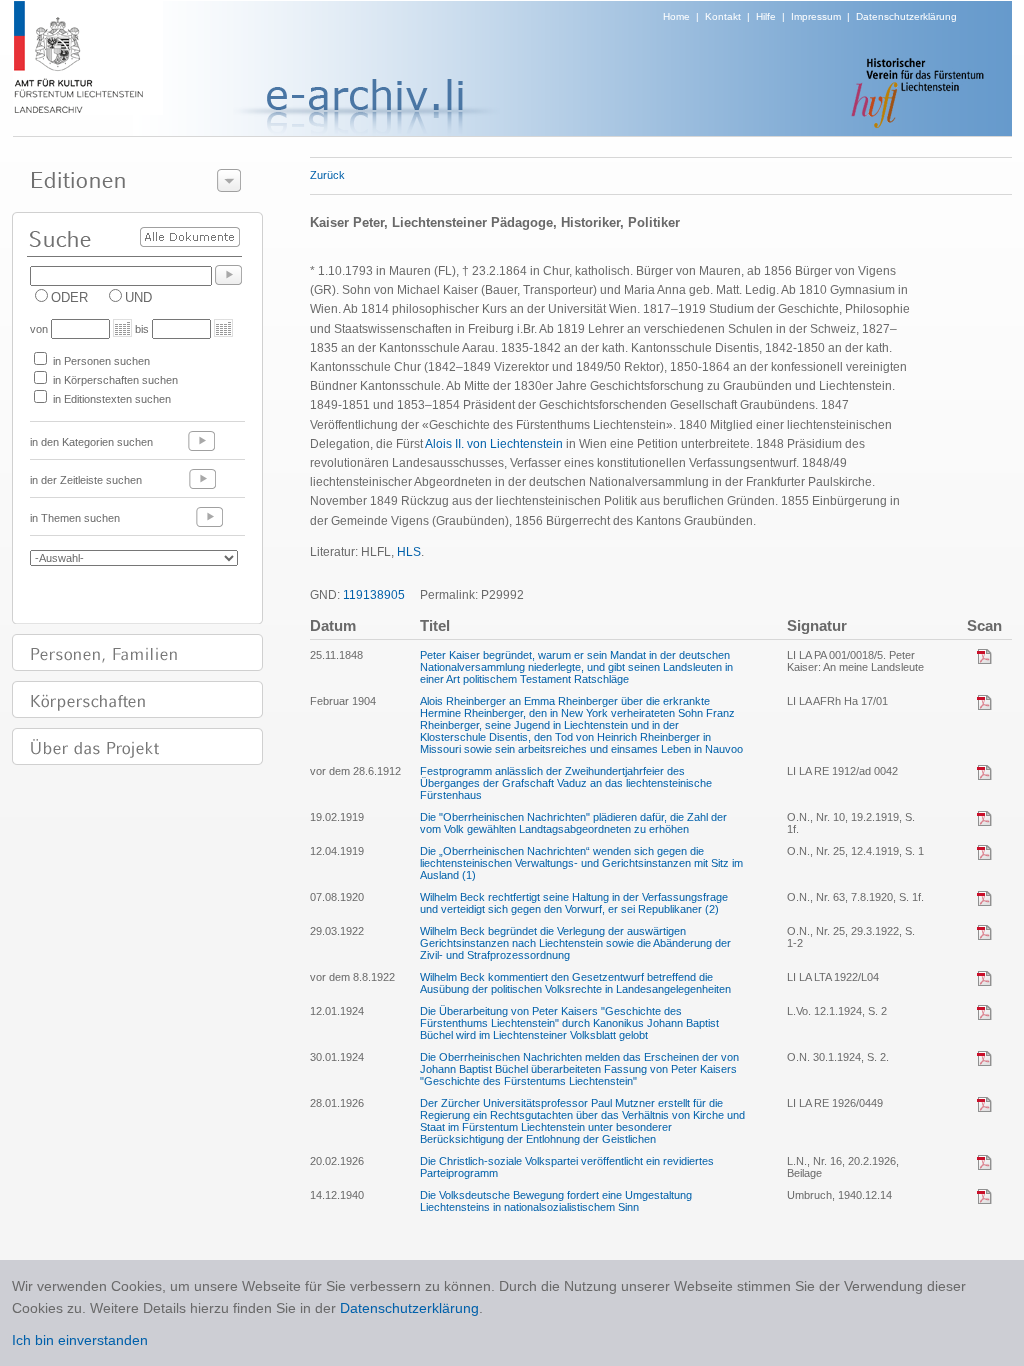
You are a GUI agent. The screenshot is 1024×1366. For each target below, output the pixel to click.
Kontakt (723, 16)
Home (676, 16)
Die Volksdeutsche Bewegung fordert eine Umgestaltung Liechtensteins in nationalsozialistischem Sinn (556, 1201)
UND (138, 297)
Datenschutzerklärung (906, 16)
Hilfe (766, 16)
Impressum (816, 16)
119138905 (374, 595)
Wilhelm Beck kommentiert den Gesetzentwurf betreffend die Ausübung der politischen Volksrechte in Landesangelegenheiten (575, 983)
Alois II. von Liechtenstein (494, 444)
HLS (409, 552)
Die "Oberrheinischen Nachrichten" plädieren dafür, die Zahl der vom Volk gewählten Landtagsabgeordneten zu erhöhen (573, 823)
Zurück (327, 175)
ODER (69, 297)
